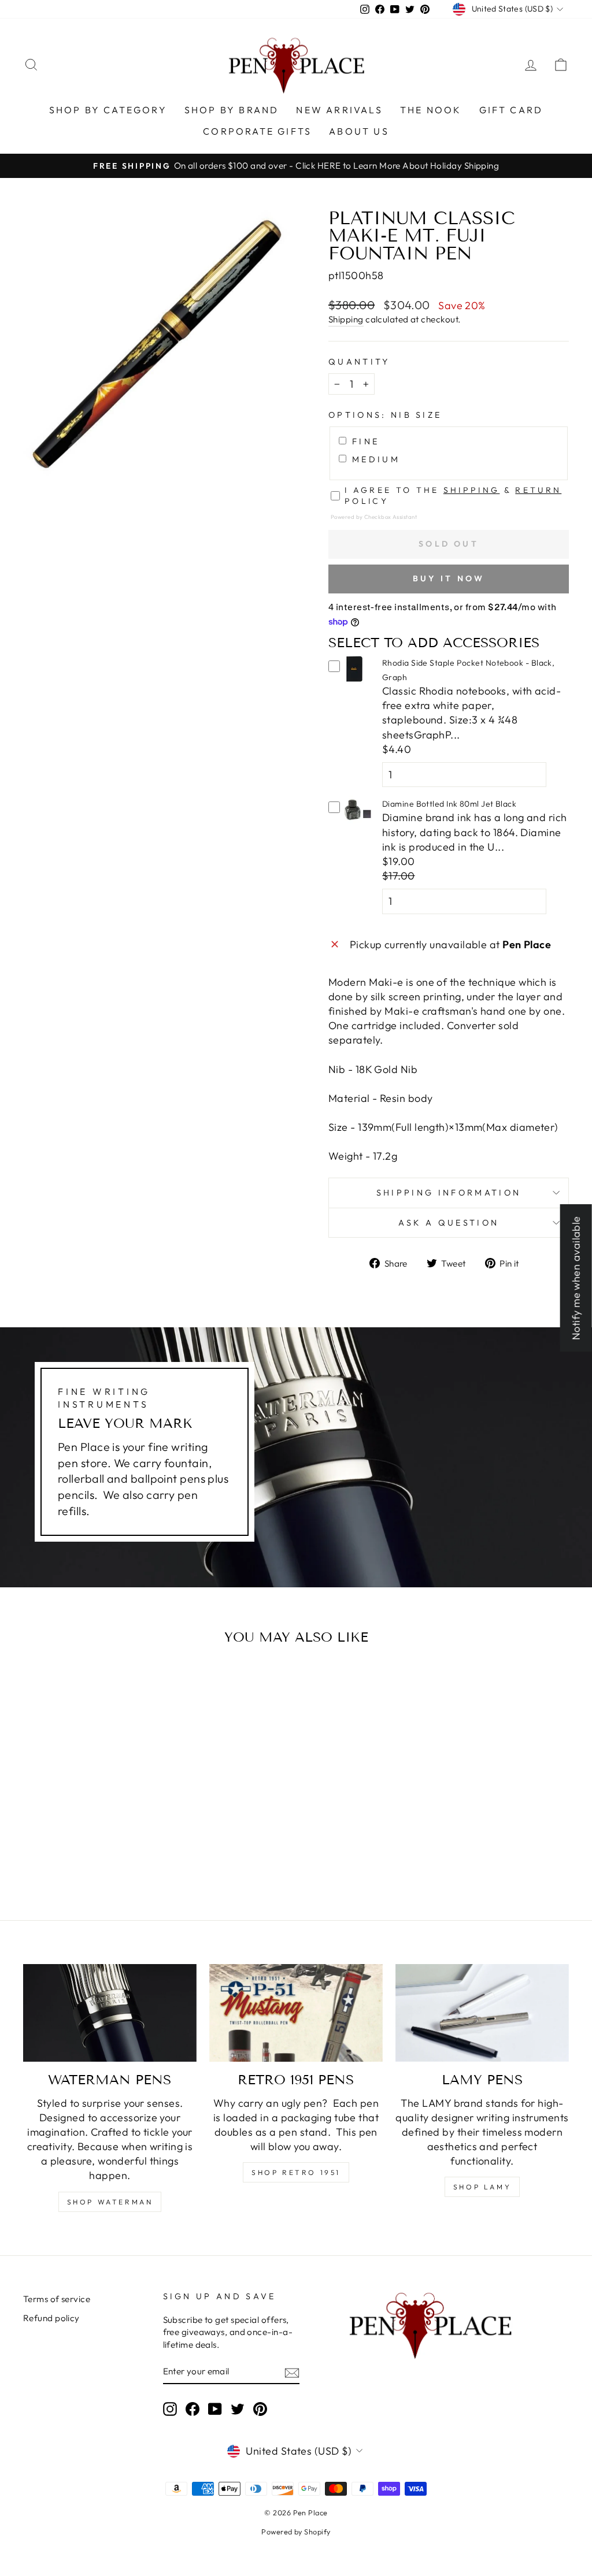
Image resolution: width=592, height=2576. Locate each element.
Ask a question (449, 1223)
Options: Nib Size (385, 415)
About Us (359, 131)
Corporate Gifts (257, 131)
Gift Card (511, 110)
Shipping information (449, 1193)
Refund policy (51, 2318)
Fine (366, 441)
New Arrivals (339, 110)
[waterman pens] (110, 2013)
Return (538, 490)
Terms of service (57, 2299)
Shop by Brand (232, 110)
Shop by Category (108, 110)
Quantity (359, 362)
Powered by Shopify (296, 2532)
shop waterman (110, 2202)
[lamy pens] (482, 2013)
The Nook (431, 110)
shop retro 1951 (296, 2172)
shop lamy (482, 2187)
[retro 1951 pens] (296, 2013)
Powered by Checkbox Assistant (374, 517)
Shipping (346, 319)
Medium (376, 459)
